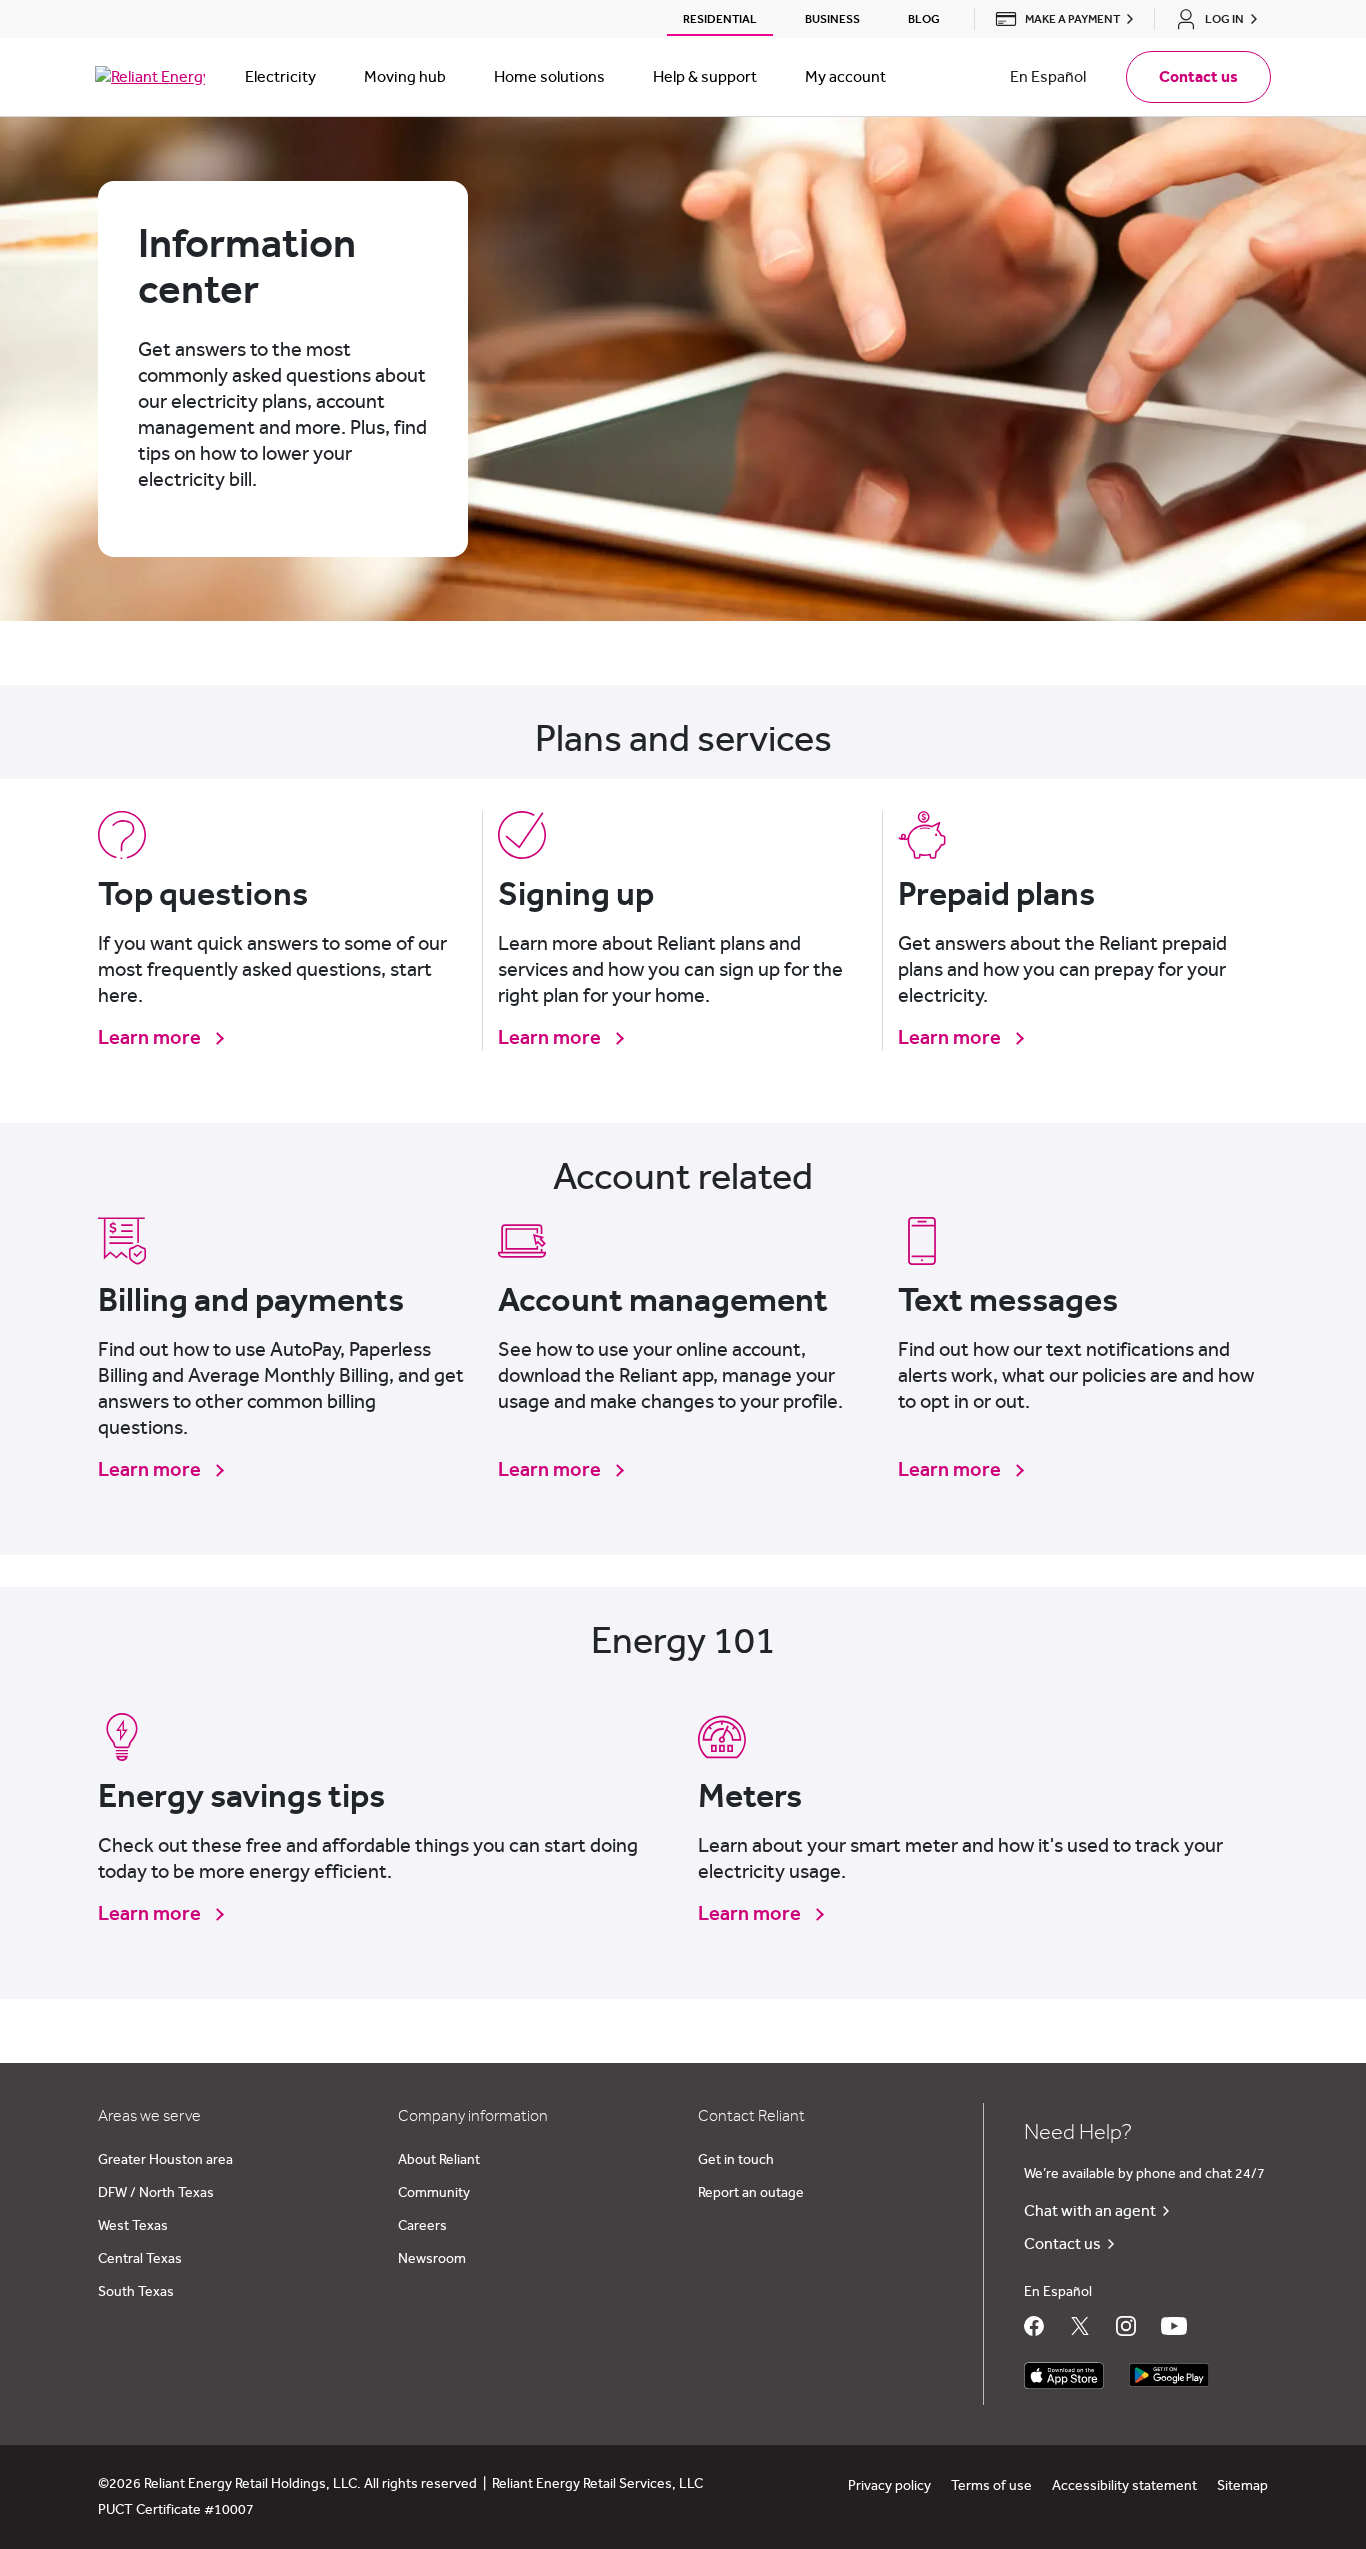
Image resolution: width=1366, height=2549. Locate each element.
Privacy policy (889, 2486)
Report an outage (751, 2193)
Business (832, 19)
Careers (422, 2226)
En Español (1048, 77)
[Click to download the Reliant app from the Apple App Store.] (1064, 2370)
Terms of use (991, 2486)
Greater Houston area (165, 2160)
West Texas (133, 2226)
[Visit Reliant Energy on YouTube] (1174, 2326)
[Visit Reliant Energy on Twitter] (1080, 2326)
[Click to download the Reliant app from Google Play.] (1169, 2370)
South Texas (136, 2292)
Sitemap (1242, 2486)
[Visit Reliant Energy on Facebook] (1034, 2326)
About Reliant (439, 2160)
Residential (720, 19)
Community (434, 2193)
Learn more (151, 1038)
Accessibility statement (1124, 2486)
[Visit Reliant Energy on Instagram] (1126, 2326)
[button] (1059, 19)
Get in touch (736, 2160)
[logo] (150, 77)
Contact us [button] (1198, 77)
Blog (924, 19)
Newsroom (432, 2259)
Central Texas (140, 2259)
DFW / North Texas (156, 2193)
